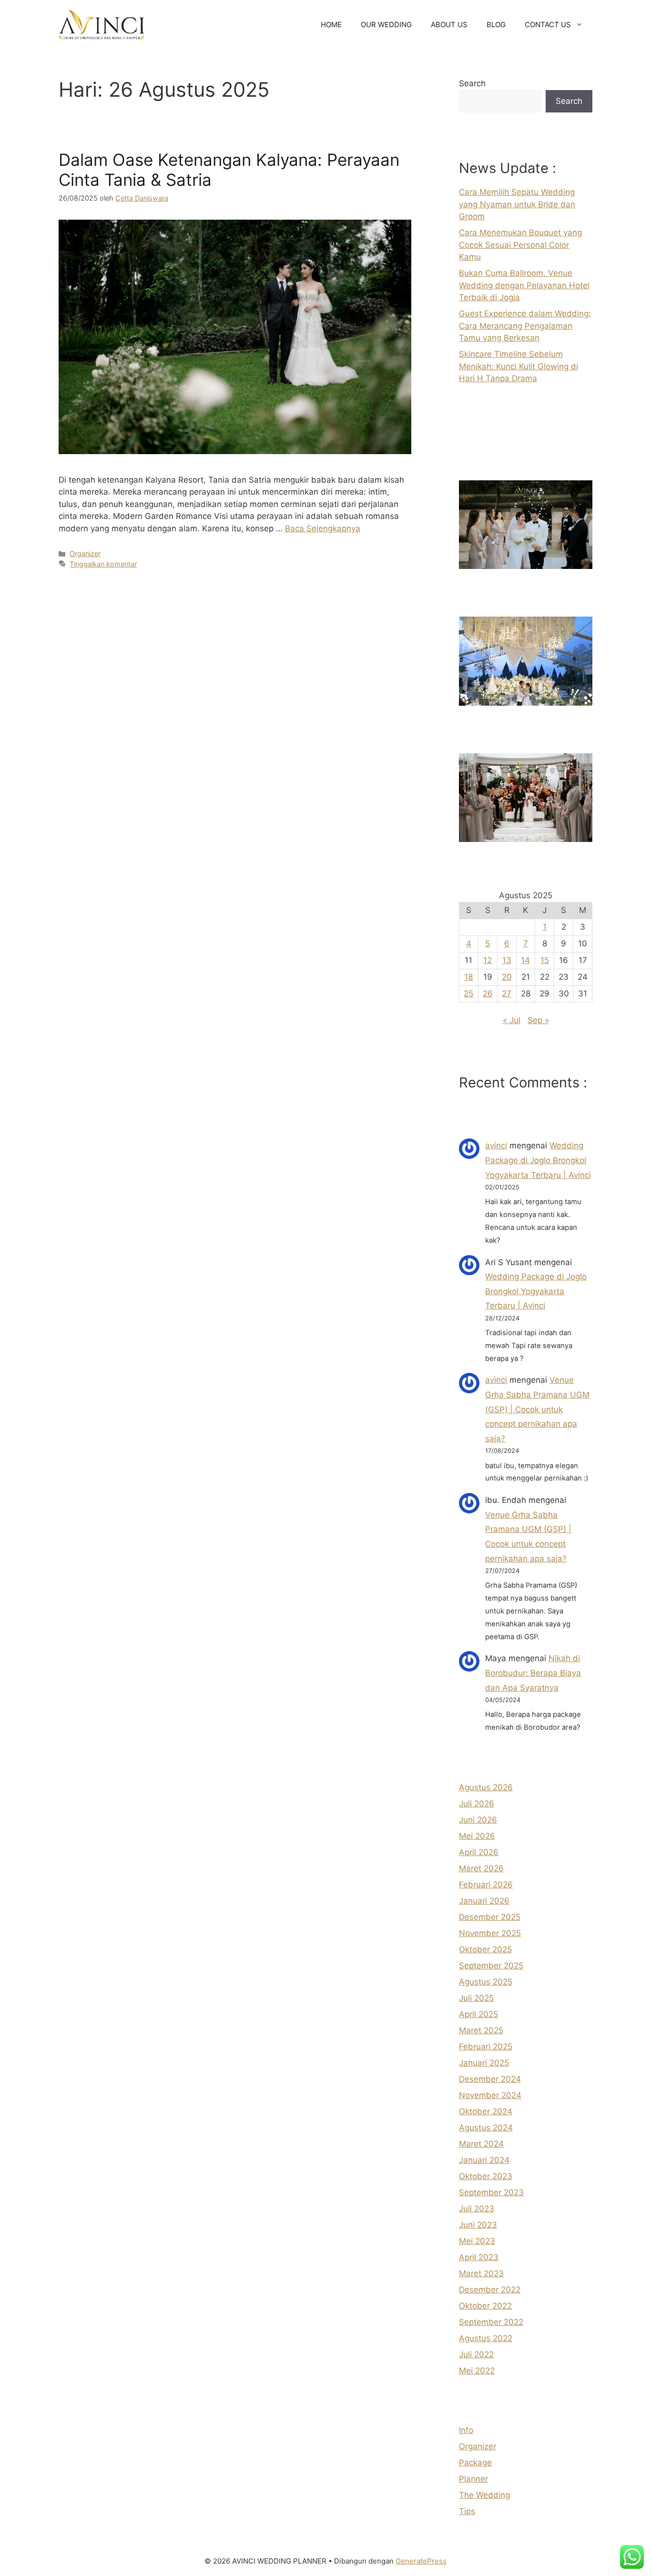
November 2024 (490, 2095)
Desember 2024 (490, 2079)
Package (475, 2463)
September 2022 (491, 2322)
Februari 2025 (486, 2047)
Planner (473, 2479)
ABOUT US (449, 25)
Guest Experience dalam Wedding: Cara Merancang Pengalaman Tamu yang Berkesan (525, 326)
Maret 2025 (481, 2030)
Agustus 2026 (486, 1787)
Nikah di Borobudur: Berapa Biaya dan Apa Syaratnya (533, 1673)
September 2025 (491, 1966)
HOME (331, 25)
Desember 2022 (490, 2290)
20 (507, 977)
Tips (467, 2511)
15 (545, 960)
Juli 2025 (476, 1998)
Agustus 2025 (486, 1982)
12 (488, 960)
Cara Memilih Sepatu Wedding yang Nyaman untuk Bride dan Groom (517, 204)
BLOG (496, 25)
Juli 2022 (476, 2354)
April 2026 (479, 1852)
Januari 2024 (484, 2160)
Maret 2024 (481, 2144)
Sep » (538, 1020)
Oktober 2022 (485, 2306)
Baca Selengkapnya (323, 528)
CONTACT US (548, 25)
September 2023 (491, 2192)
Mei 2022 (477, 2371)
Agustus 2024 (486, 2128)
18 (468, 977)
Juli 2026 (477, 1804)
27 (507, 994)
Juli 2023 (477, 2209)
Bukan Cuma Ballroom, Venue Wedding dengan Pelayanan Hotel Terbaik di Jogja (524, 285)
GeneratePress (421, 2561)
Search (472, 83)
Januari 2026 (484, 1901)
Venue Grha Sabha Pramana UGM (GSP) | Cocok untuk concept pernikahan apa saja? (537, 1409)
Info (466, 2430)
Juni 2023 (478, 2225)
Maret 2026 (481, 1868)
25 (468, 994)
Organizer (85, 553)
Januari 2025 (484, 2063)
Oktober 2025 (485, 1949)
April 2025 (478, 2014)
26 (488, 994)
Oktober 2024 (486, 2111)
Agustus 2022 (486, 2338)
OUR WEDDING (386, 25)
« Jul (512, 1020)
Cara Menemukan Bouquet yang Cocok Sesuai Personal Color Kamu (520, 245)
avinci (496, 1146)
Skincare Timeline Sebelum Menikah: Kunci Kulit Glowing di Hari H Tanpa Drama (519, 366)
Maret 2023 (481, 2273)
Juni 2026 (478, 1820)
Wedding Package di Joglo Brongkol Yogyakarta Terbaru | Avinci (538, 1160)
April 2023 (479, 2257)
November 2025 (490, 1933)
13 (507, 960)
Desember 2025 (490, 1917)
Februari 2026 (486, 1885)
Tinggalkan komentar (103, 564)
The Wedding (484, 2495)
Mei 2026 (477, 1836)
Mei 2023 (477, 2241)
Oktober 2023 (486, 2176)
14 (525, 960)
